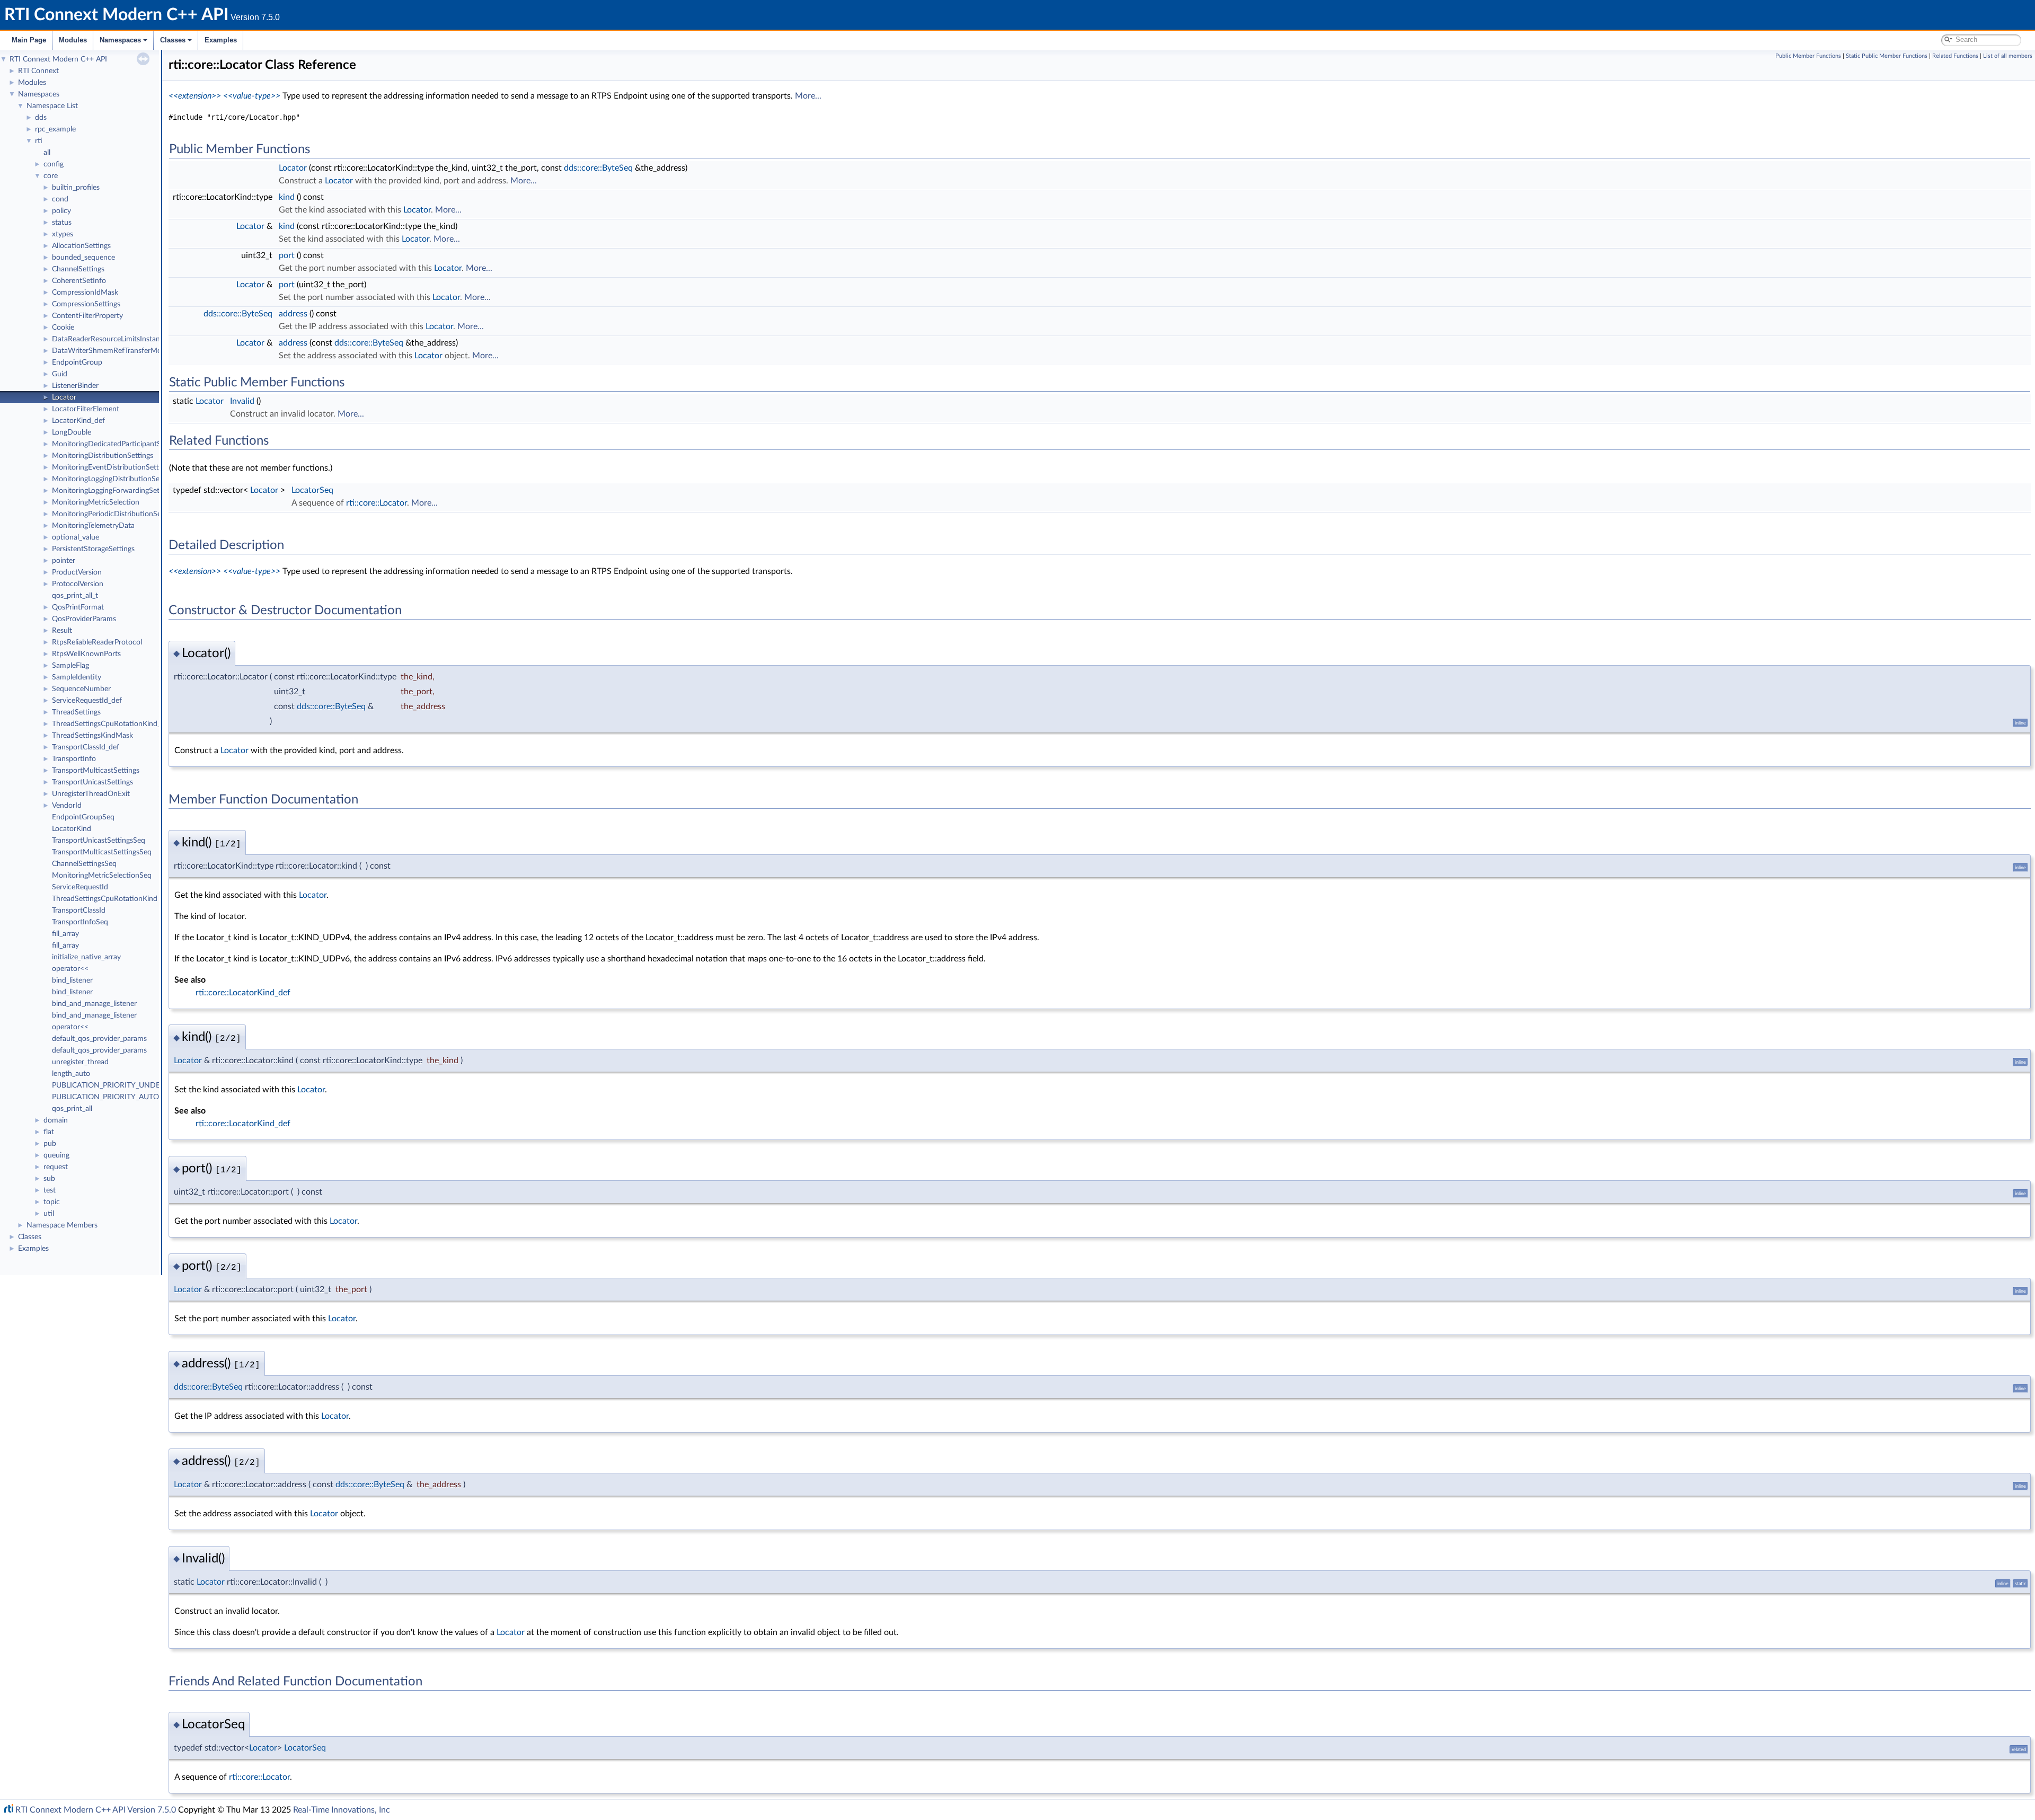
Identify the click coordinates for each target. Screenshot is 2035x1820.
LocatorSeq (312, 490)
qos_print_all (72, 1109)
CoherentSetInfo (79, 281)
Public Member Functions (1808, 56)
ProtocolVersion (78, 584)
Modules (73, 40)
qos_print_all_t (75, 596)
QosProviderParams (84, 619)
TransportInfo (74, 759)
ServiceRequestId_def (87, 701)
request (56, 1167)
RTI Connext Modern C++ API (58, 59)
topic (52, 1202)
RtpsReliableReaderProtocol (97, 642)
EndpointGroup (77, 363)
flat (49, 1132)
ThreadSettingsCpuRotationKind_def (112, 724)
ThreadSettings (76, 712)
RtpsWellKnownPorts (86, 654)
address (293, 314)
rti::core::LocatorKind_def (243, 993)
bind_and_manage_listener (94, 1004)
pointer (64, 561)
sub (49, 1179)
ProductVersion (77, 572)
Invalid (242, 401)
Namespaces (120, 40)
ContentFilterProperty (87, 316)
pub (50, 1144)
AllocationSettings (81, 246)
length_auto (71, 1074)
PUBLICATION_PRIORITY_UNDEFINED (117, 1085)
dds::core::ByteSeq (598, 168)
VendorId (67, 806)
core (51, 176)
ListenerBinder (75, 386)
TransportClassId (79, 911)
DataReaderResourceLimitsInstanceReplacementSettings (144, 339)
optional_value (76, 537)
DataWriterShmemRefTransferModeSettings (124, 351)
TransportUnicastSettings (92, 782)
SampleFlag (70, 666)
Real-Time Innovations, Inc (342, 1810)
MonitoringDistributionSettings (103, 456)
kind (287, 197)
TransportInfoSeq (80, 922)
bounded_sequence (83, 258)
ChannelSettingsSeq (84, 864)
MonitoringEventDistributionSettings (112, 467)
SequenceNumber (81, 689)
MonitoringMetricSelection (96, 502)
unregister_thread (80, 1062)
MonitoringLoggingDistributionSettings (115, 479)
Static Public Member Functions (1887, 56)
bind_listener (72, 980)
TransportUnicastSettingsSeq (99, 841)
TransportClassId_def (86, 747)
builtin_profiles (76, 188)
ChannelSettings (78, 269)
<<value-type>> (252, 96)
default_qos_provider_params (99, 1039)
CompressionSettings (86, 304)
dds (41, 118)
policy (61, 211)
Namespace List (52, 106)
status (62, 223)
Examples (221, 40)
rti (39, 141)
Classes (173, 40)
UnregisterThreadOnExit (91, 794)
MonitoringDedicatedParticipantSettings (117, 444)
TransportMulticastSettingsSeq (102, 852)
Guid (60, 374)
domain (56, 1120)
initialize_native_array (86, 957)
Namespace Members (62, 1225)
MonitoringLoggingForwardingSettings (113, 491)
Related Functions (1955, 56)
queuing (56, 1155)
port (287, 255)
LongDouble (72, 432)
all (47, 153)
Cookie (63, 328)
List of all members (2008, 56)
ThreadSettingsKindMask (92, 736)
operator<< (70, 969)
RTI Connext (38, 71)
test (50, 1190)
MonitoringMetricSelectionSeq (102, 876)
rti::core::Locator (377, 503)
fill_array (65, 934)
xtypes (63, 234)
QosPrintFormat (78, 607)
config (54, 164)
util (49, 1214)
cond (60, 199)
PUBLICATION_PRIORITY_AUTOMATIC (117, 1097)
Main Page (29, 40)
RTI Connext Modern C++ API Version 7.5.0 (96, 1810)
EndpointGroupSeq (83, 817)
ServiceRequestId (80, 887)
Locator (64, 397)
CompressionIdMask (85, 293)
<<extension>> (195, 96)
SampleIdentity (77, 677)
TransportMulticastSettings (96, 771)
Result (62, 631)
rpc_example (55, 129)
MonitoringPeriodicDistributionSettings (116, 514)
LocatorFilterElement (86, 409)
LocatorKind (72, 829)
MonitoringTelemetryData (93, 526)
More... (808, 96)
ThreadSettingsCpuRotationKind (105, 899)
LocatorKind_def (78, 421)
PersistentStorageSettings (93, 549)
